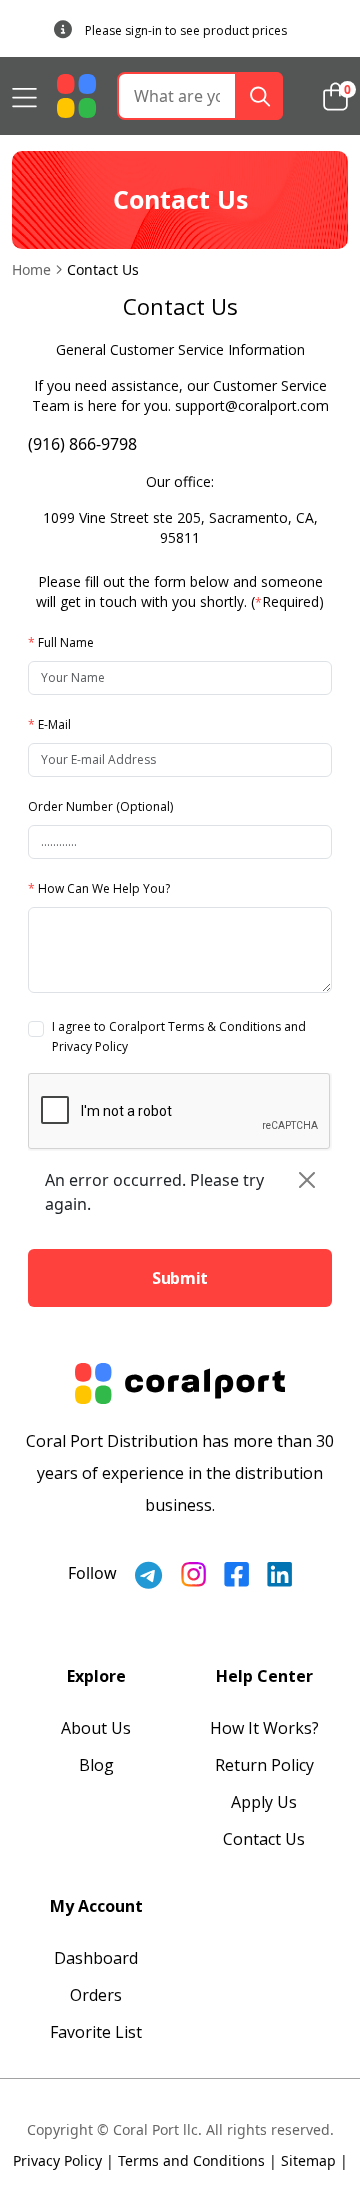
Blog (96, 1765)
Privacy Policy (90, 1046)
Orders (96, 1995)
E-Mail (49, 724)
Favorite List (96, 2032)
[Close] (307, 1180)
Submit (180, 1278)
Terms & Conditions (224, 1026)
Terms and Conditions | (197, 2160)
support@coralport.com (252, 405)
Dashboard (96, 1958)
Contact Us (264, 1839)
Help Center (264, 1676)
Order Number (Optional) (100, 806)
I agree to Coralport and (179, 1036)
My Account (96, 1906)
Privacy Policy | (63, 2160)
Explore (96, 1676)
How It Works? (264, 1728)
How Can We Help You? (99, 888)
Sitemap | (314, 2160)
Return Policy (264, 1765)
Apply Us (264, 1802)
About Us (96, 1728)
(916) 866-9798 (82, 444)
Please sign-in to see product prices (186, 30)
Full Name (61, 642)
